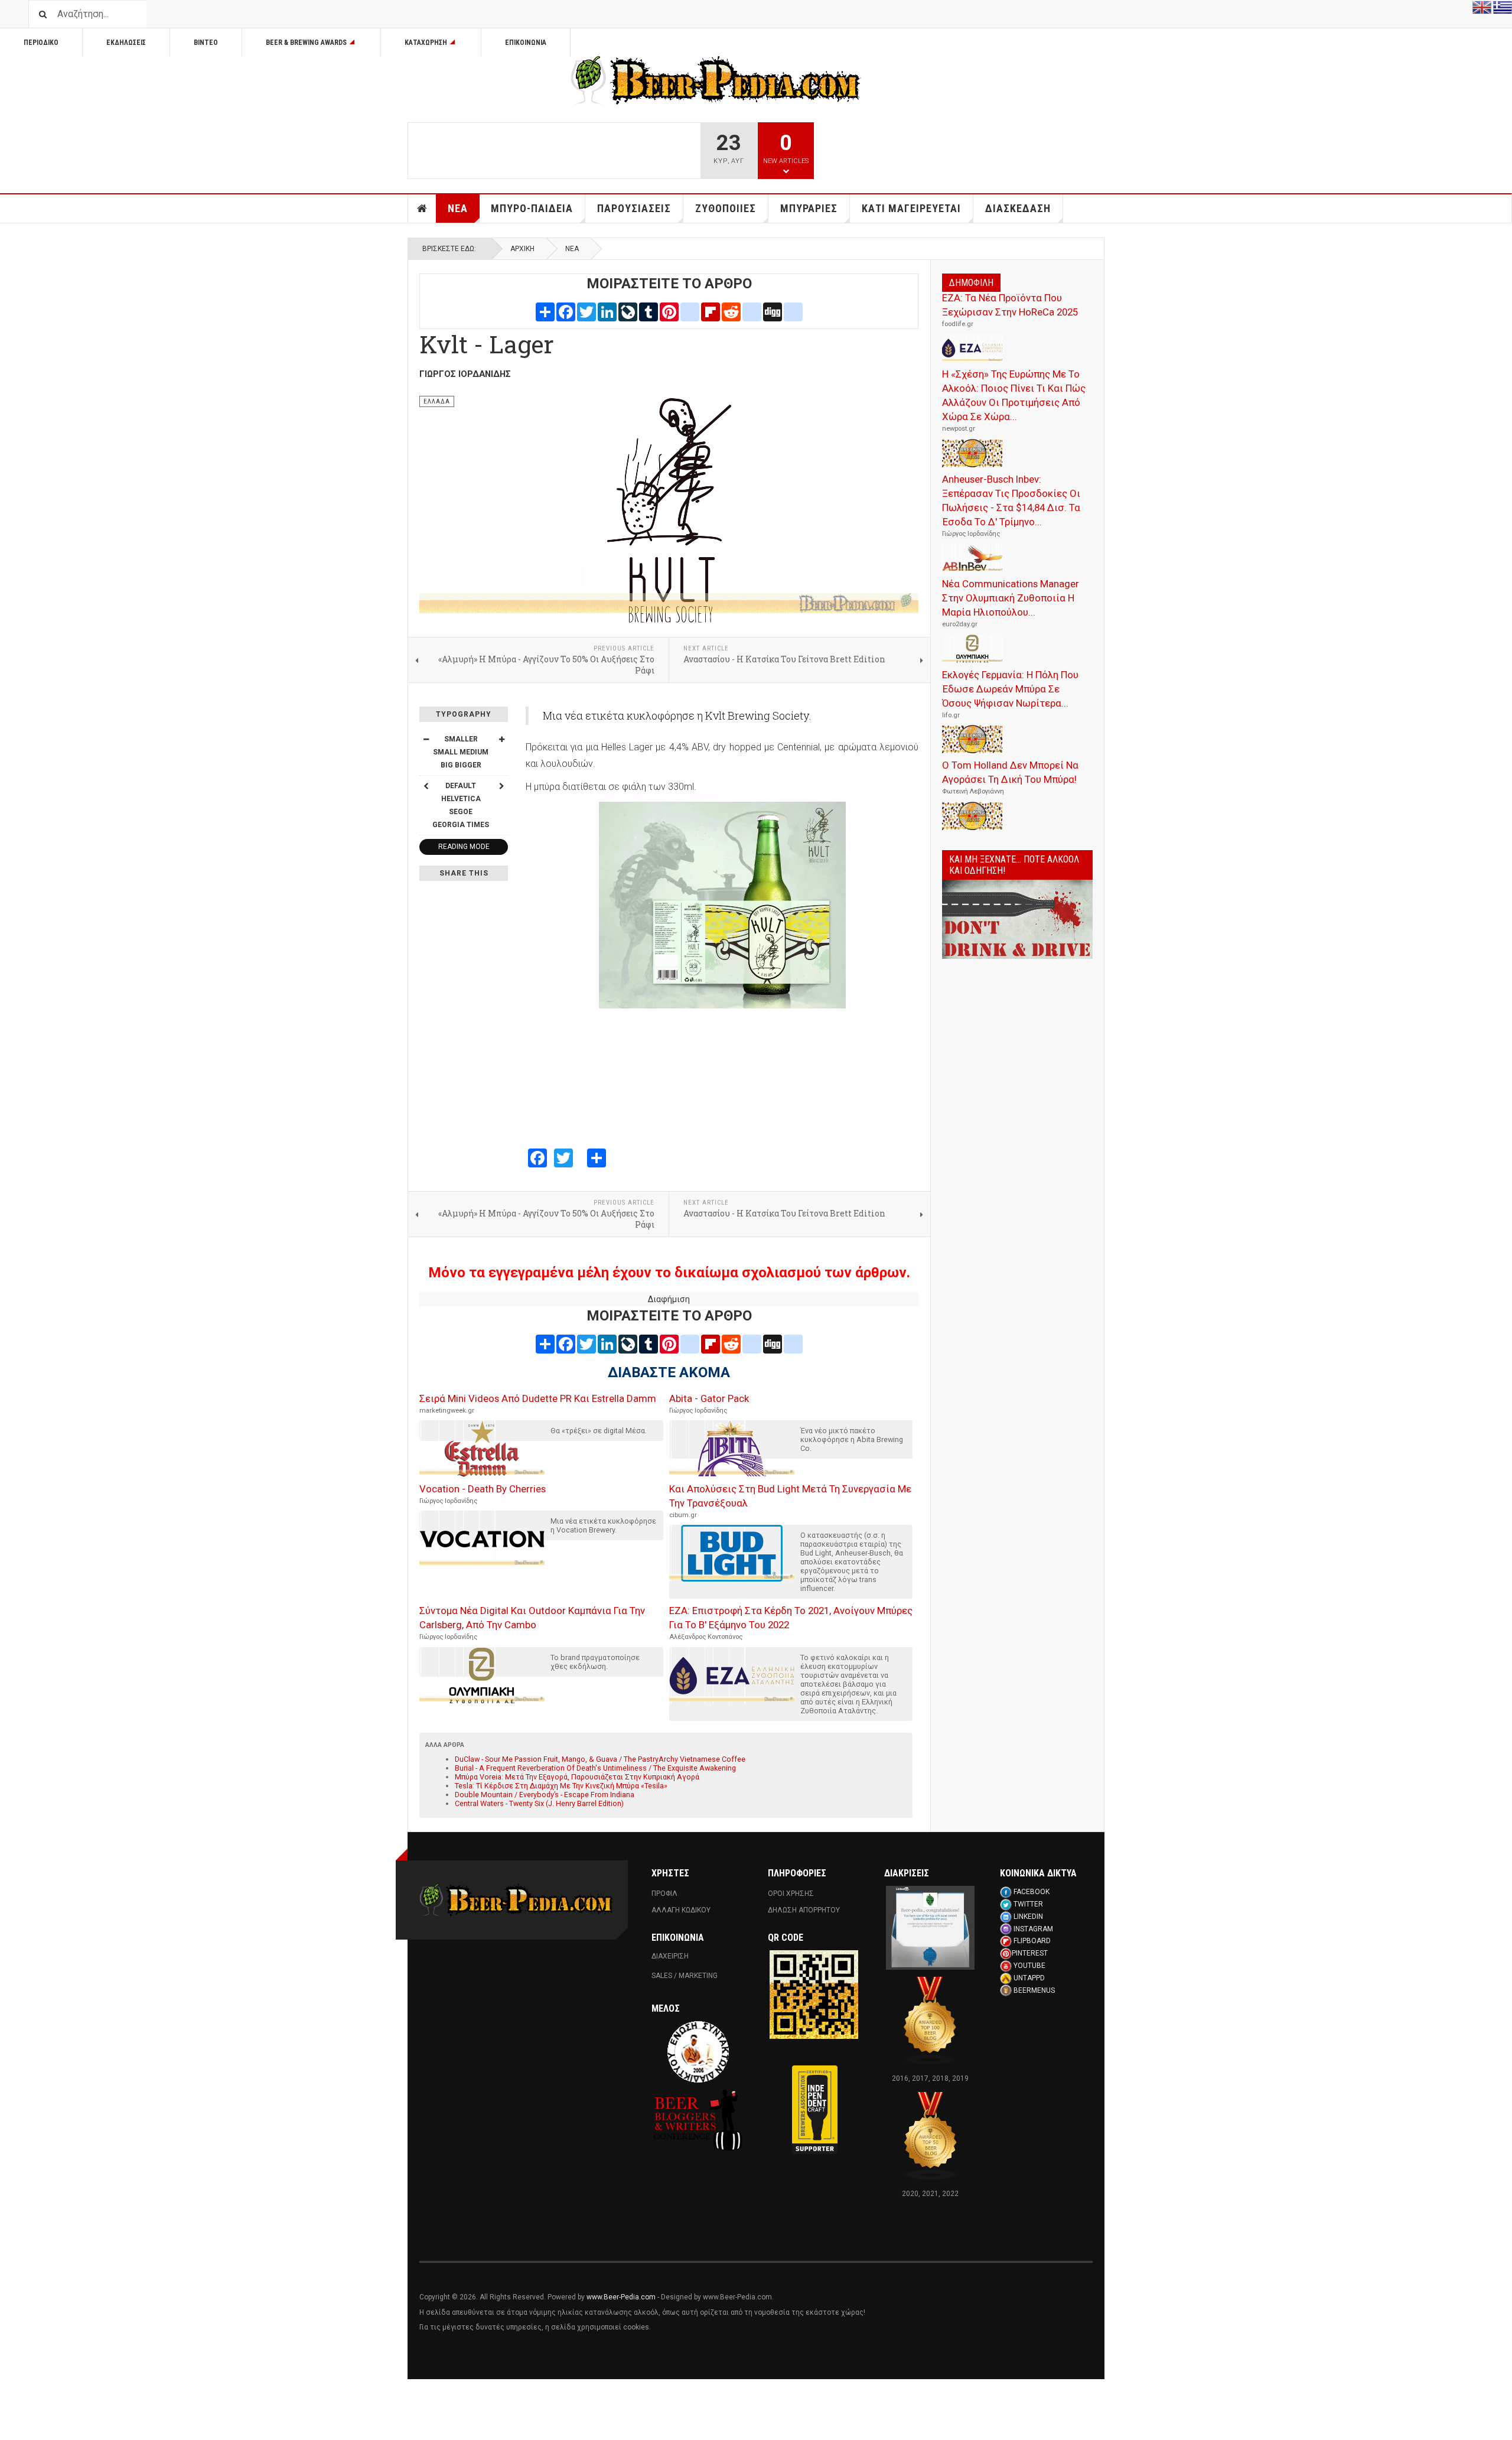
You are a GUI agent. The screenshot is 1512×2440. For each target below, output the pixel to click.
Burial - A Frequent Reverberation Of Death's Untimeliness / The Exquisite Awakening (595, 1768)
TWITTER (1028, 1904)
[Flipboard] (711, 311)
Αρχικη (422, 209)
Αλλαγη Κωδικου (681, 1910)
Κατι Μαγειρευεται (911, 208)
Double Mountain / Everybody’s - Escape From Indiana (545, 1795)
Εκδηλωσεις (126, 43)
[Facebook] (566, 311)
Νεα (458, 208)
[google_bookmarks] (793, 311)
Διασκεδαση (1018, 208)
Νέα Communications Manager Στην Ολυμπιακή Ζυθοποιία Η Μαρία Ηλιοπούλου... (1011, 598)
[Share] (545, 311)
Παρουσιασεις (634, 208)
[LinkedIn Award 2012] (930, 1927)
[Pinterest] (669, 311)
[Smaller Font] (426, 739)
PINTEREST (1030, 1953)
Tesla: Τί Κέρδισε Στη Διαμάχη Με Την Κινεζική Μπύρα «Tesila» (561, 1786)
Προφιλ (664, 1894)
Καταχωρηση (426, 43)
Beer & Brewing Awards (306, 43)
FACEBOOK (1032, 1892)
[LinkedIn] (607, 311)
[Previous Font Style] (426, 786)
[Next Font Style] (501, 786)
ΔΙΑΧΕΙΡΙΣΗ (670, 1956)
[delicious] (752, 311)
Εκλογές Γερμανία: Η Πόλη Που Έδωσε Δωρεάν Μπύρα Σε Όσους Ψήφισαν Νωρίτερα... (1010, 689)
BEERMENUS (1034, 1990)
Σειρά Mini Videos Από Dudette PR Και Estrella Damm (538, 1398)
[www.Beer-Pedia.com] (716, 80)
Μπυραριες (809, 208)
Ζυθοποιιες (726, 208)
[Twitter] (586, 311)
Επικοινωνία (526, 43)
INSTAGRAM (1033, 1929)
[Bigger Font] (501, 739)
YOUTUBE (1029, 1966)
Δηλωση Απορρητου (804, 1910)
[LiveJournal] (628, 311)
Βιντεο (206, 43)
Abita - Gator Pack (709, 1398)
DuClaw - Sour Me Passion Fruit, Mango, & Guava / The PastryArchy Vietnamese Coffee (600, 1759)
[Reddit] (731, 311)
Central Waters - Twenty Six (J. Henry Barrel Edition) (539, 1803)
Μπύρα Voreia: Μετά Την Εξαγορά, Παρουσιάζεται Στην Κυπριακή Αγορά (577, 1777)
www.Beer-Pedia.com (621, 2297)
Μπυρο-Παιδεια (532, 208)
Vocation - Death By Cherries (483, 1489)
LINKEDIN (1028, 1917)
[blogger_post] (690, 311)
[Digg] (773, 311)
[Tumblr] (649, 311)
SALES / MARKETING (685, 1976)
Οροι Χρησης (791, 1894)
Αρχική (522, 249)
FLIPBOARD (1032, 1941)
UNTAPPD (1029, 1978)
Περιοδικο (41, 43)
